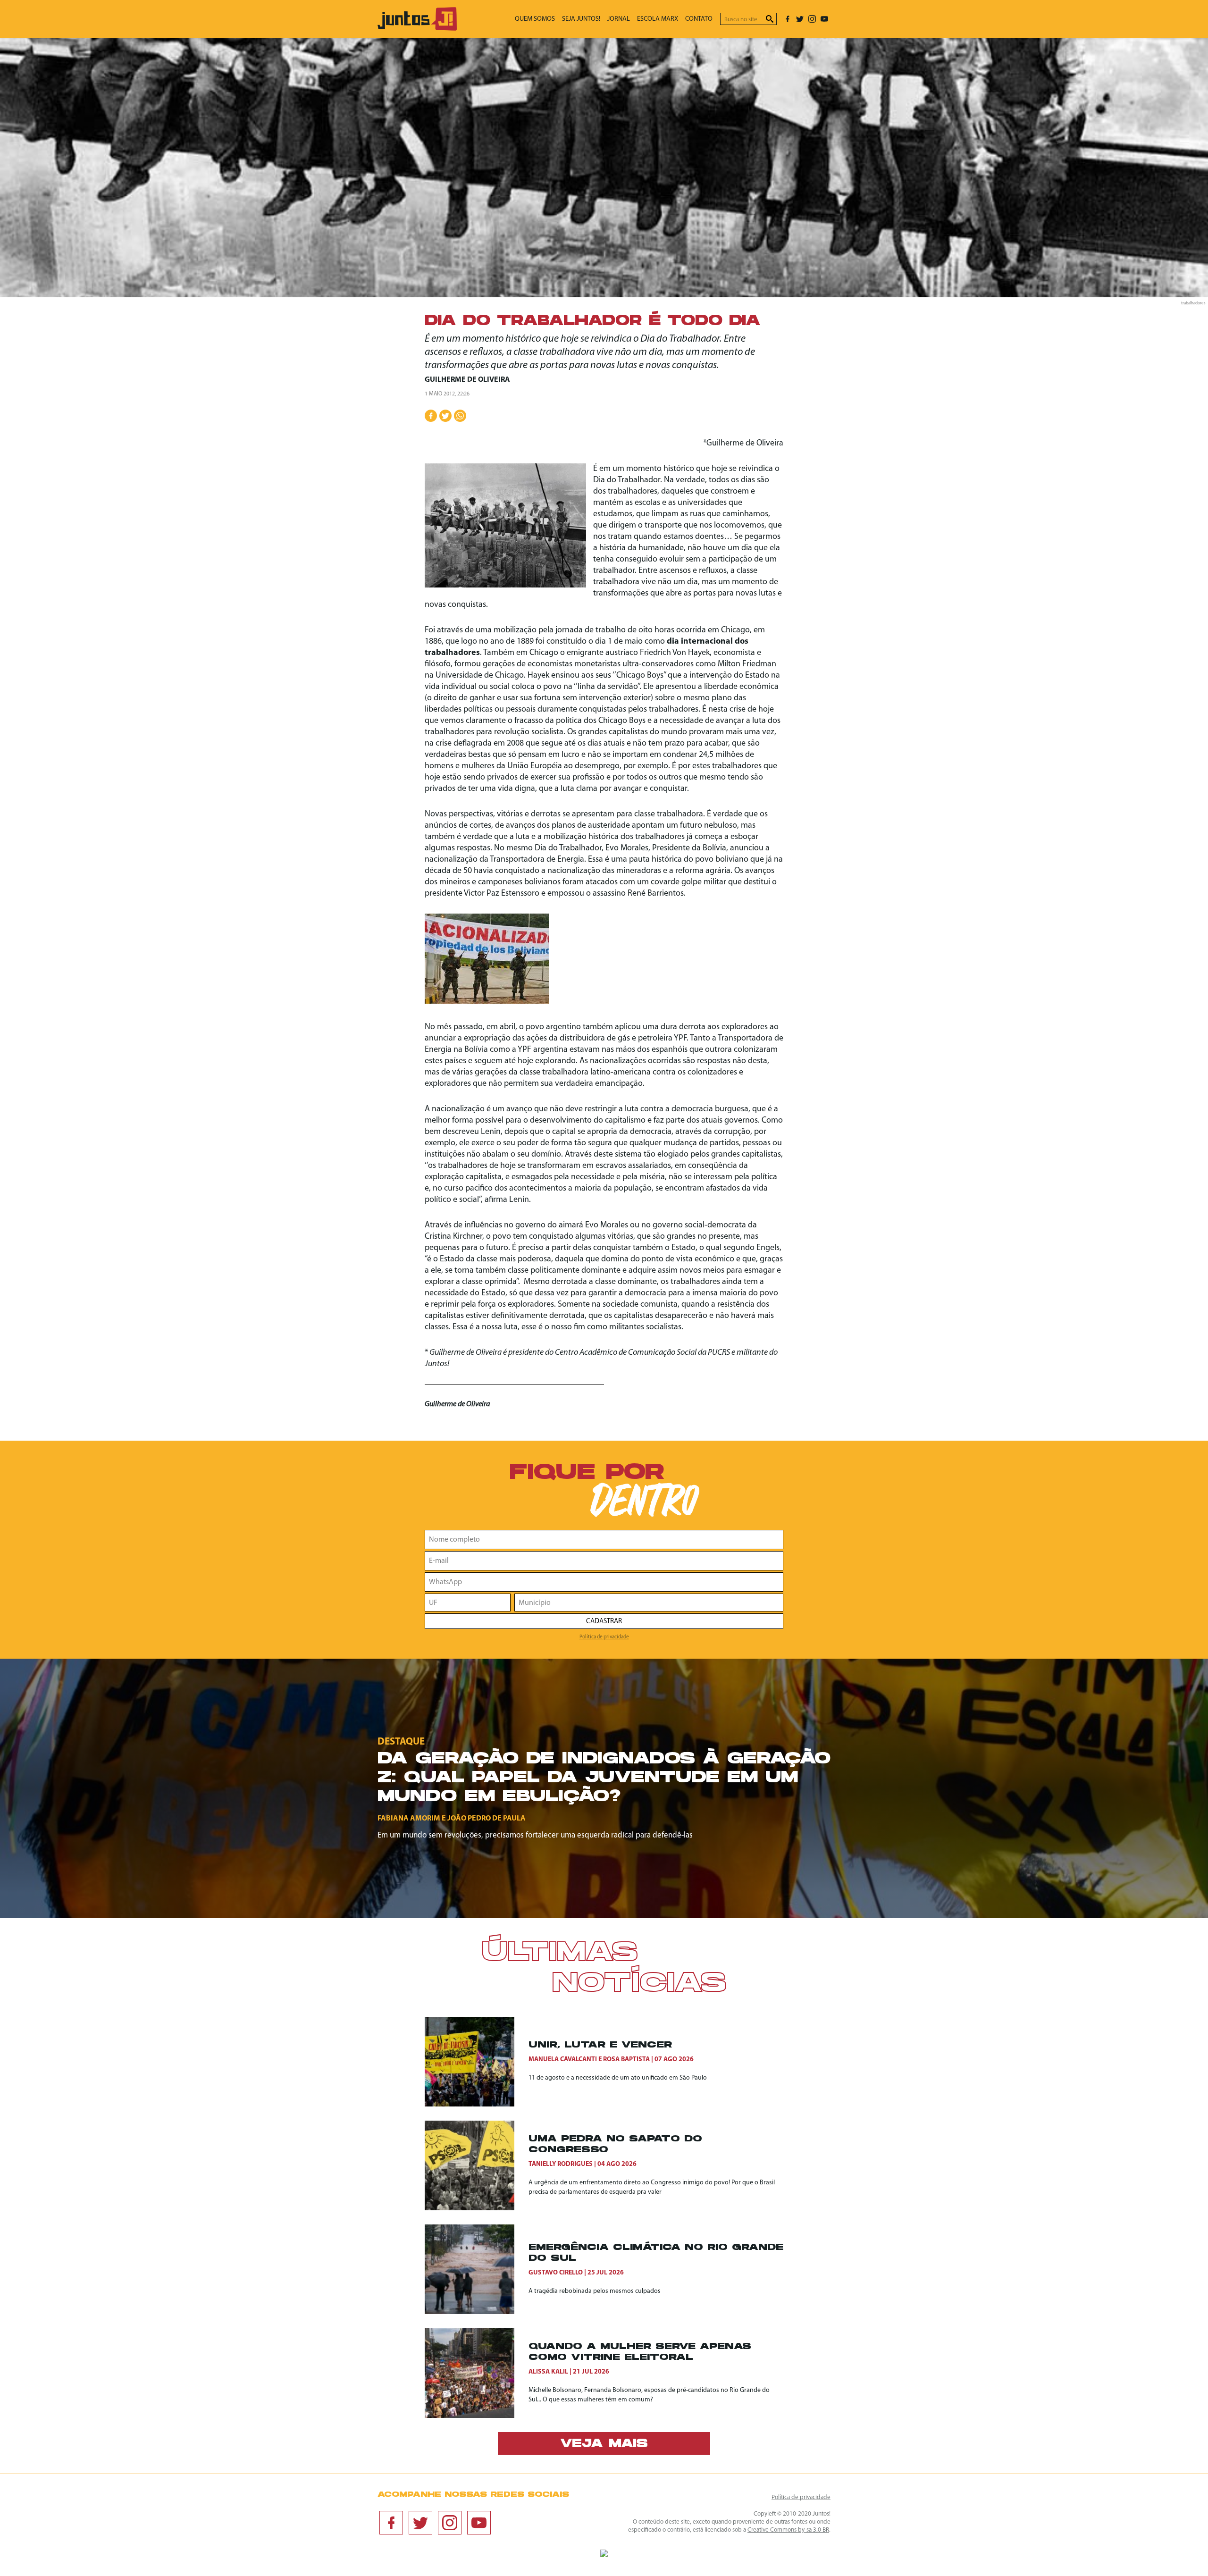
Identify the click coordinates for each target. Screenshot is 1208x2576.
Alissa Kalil (548, 2372)
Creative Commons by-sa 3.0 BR (788, 2530)
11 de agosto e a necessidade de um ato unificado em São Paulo (618, 2078)
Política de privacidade (604, 1637)
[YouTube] (824, 19)
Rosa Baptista (626, 2060)
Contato (699, 19)
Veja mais (604, 2444)
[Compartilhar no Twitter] (445, 416)
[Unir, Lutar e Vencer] (477, 2062)
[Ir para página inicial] (417, 29)
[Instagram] (812, 19)
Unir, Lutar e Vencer (600, 2045)
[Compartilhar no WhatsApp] (460, 416)
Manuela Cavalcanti (563, 2060)
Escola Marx (658, 19)
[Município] (649, 1603)
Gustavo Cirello (556, 2273)
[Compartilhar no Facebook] (431, 416)
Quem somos (535, 19)
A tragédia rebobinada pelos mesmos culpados (595, 2291)
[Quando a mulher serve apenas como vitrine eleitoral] (477, 2373)
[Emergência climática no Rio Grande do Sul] (477, 2269)
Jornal (619, 19)
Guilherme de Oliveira (467, 380)
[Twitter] (800, 19)
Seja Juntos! (581, 19)
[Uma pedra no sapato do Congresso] (477, 2165)
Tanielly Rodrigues (561, 2164)
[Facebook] (788, 19)
